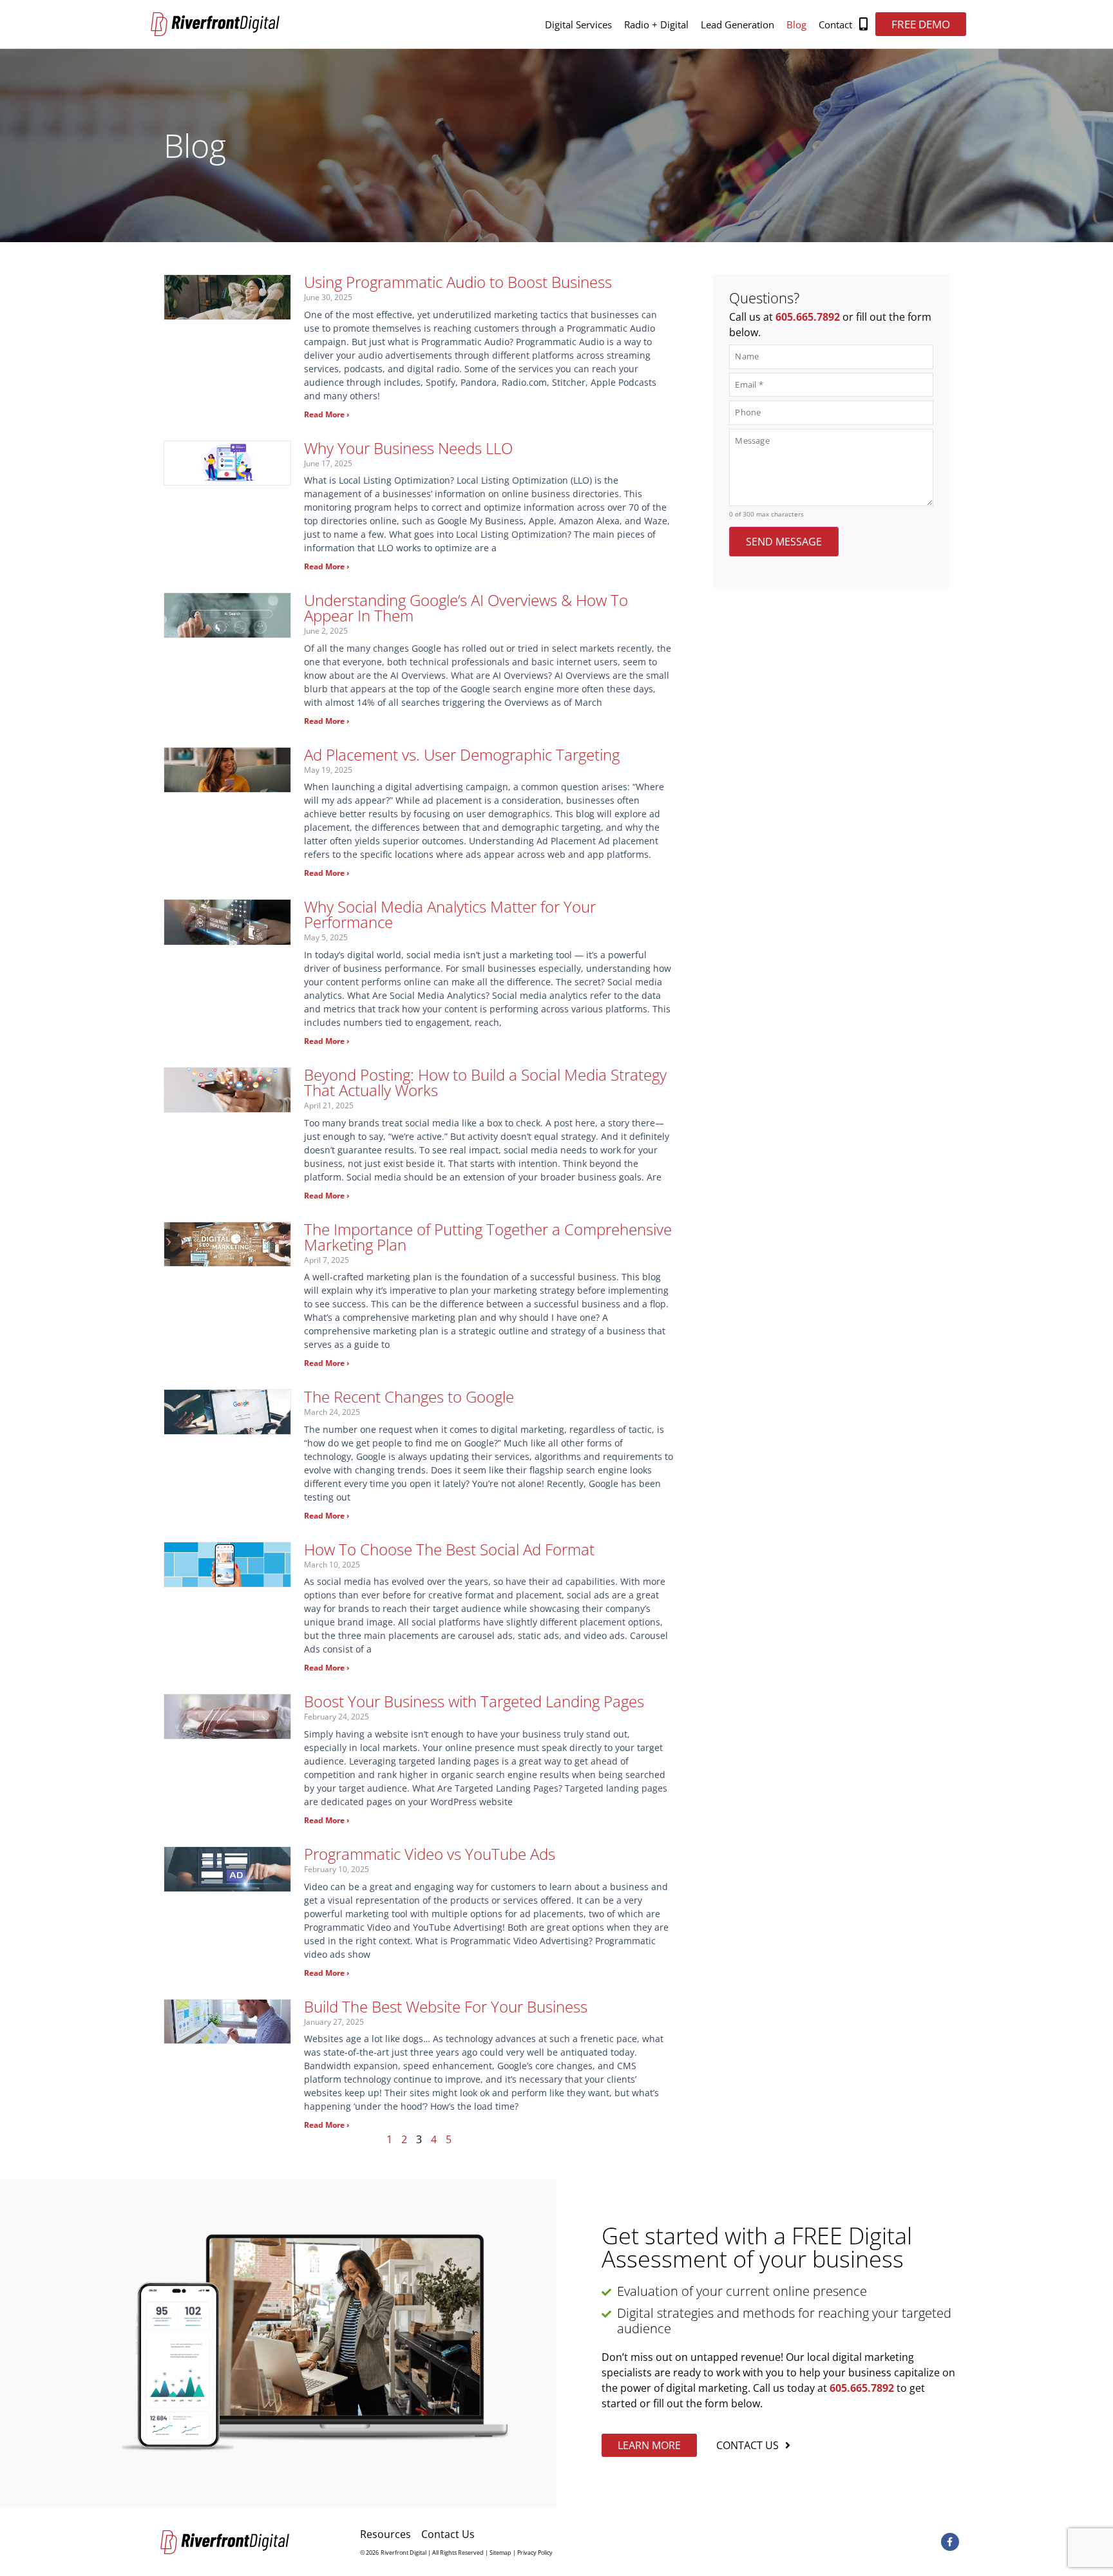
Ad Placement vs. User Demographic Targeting (462, 754)
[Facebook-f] (950, 2542)
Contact (835, 24)
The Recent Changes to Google (409, 1397)
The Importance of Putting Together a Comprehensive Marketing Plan (488, 1237)
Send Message (784, 542)
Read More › (327, 414)
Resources (385, 2534)
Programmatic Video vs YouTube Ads (430, 1854)
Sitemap (500, 2552)
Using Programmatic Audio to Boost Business (458, 282)
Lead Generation (737, 24)
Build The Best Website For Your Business (446, 2006)
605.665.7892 (808, 317)
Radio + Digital (656, 24)
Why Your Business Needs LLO (408, 448)
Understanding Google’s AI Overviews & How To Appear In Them (466, 608)
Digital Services (578, 24)
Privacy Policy (535, 2552)
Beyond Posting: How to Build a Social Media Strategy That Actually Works (485, 1082)
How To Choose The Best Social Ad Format (449, 1549)
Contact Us (448, 2534)
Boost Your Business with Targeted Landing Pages (474, 1701)
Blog (796, 24)
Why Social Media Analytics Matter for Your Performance (450, 914)
